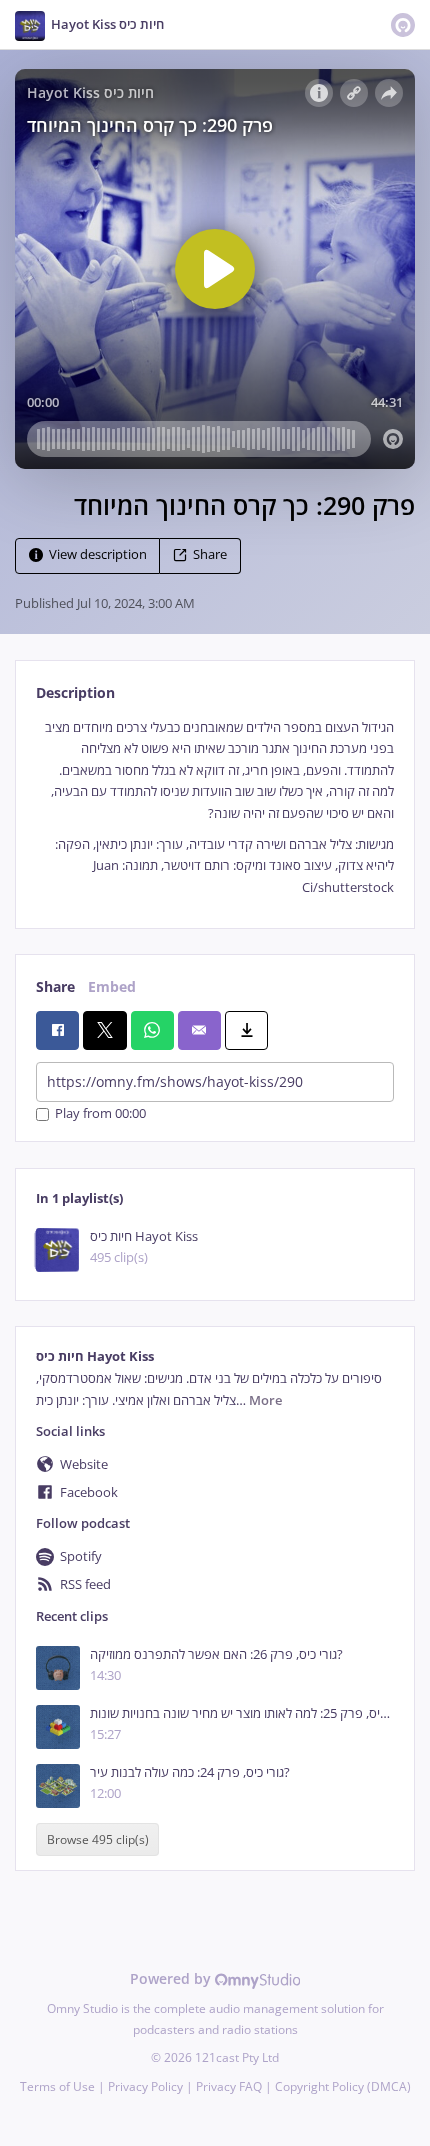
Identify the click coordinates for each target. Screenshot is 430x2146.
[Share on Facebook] (57, 1030)
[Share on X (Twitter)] (104, 1030)
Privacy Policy (145, 2086)
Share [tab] (55, 986)
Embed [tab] (112, 986)
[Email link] (199, 1030)
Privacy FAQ (229, 2086)
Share (210, 554)
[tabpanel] (215, 807)
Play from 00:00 (100, 1114)
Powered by (172, 1978)
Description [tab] (75, 692)
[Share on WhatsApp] (152, 1030)
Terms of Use (57, 2086)
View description (98, 554)
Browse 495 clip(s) (98, 1839)
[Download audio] (246, 1030)
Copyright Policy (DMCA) (343, 2086)
